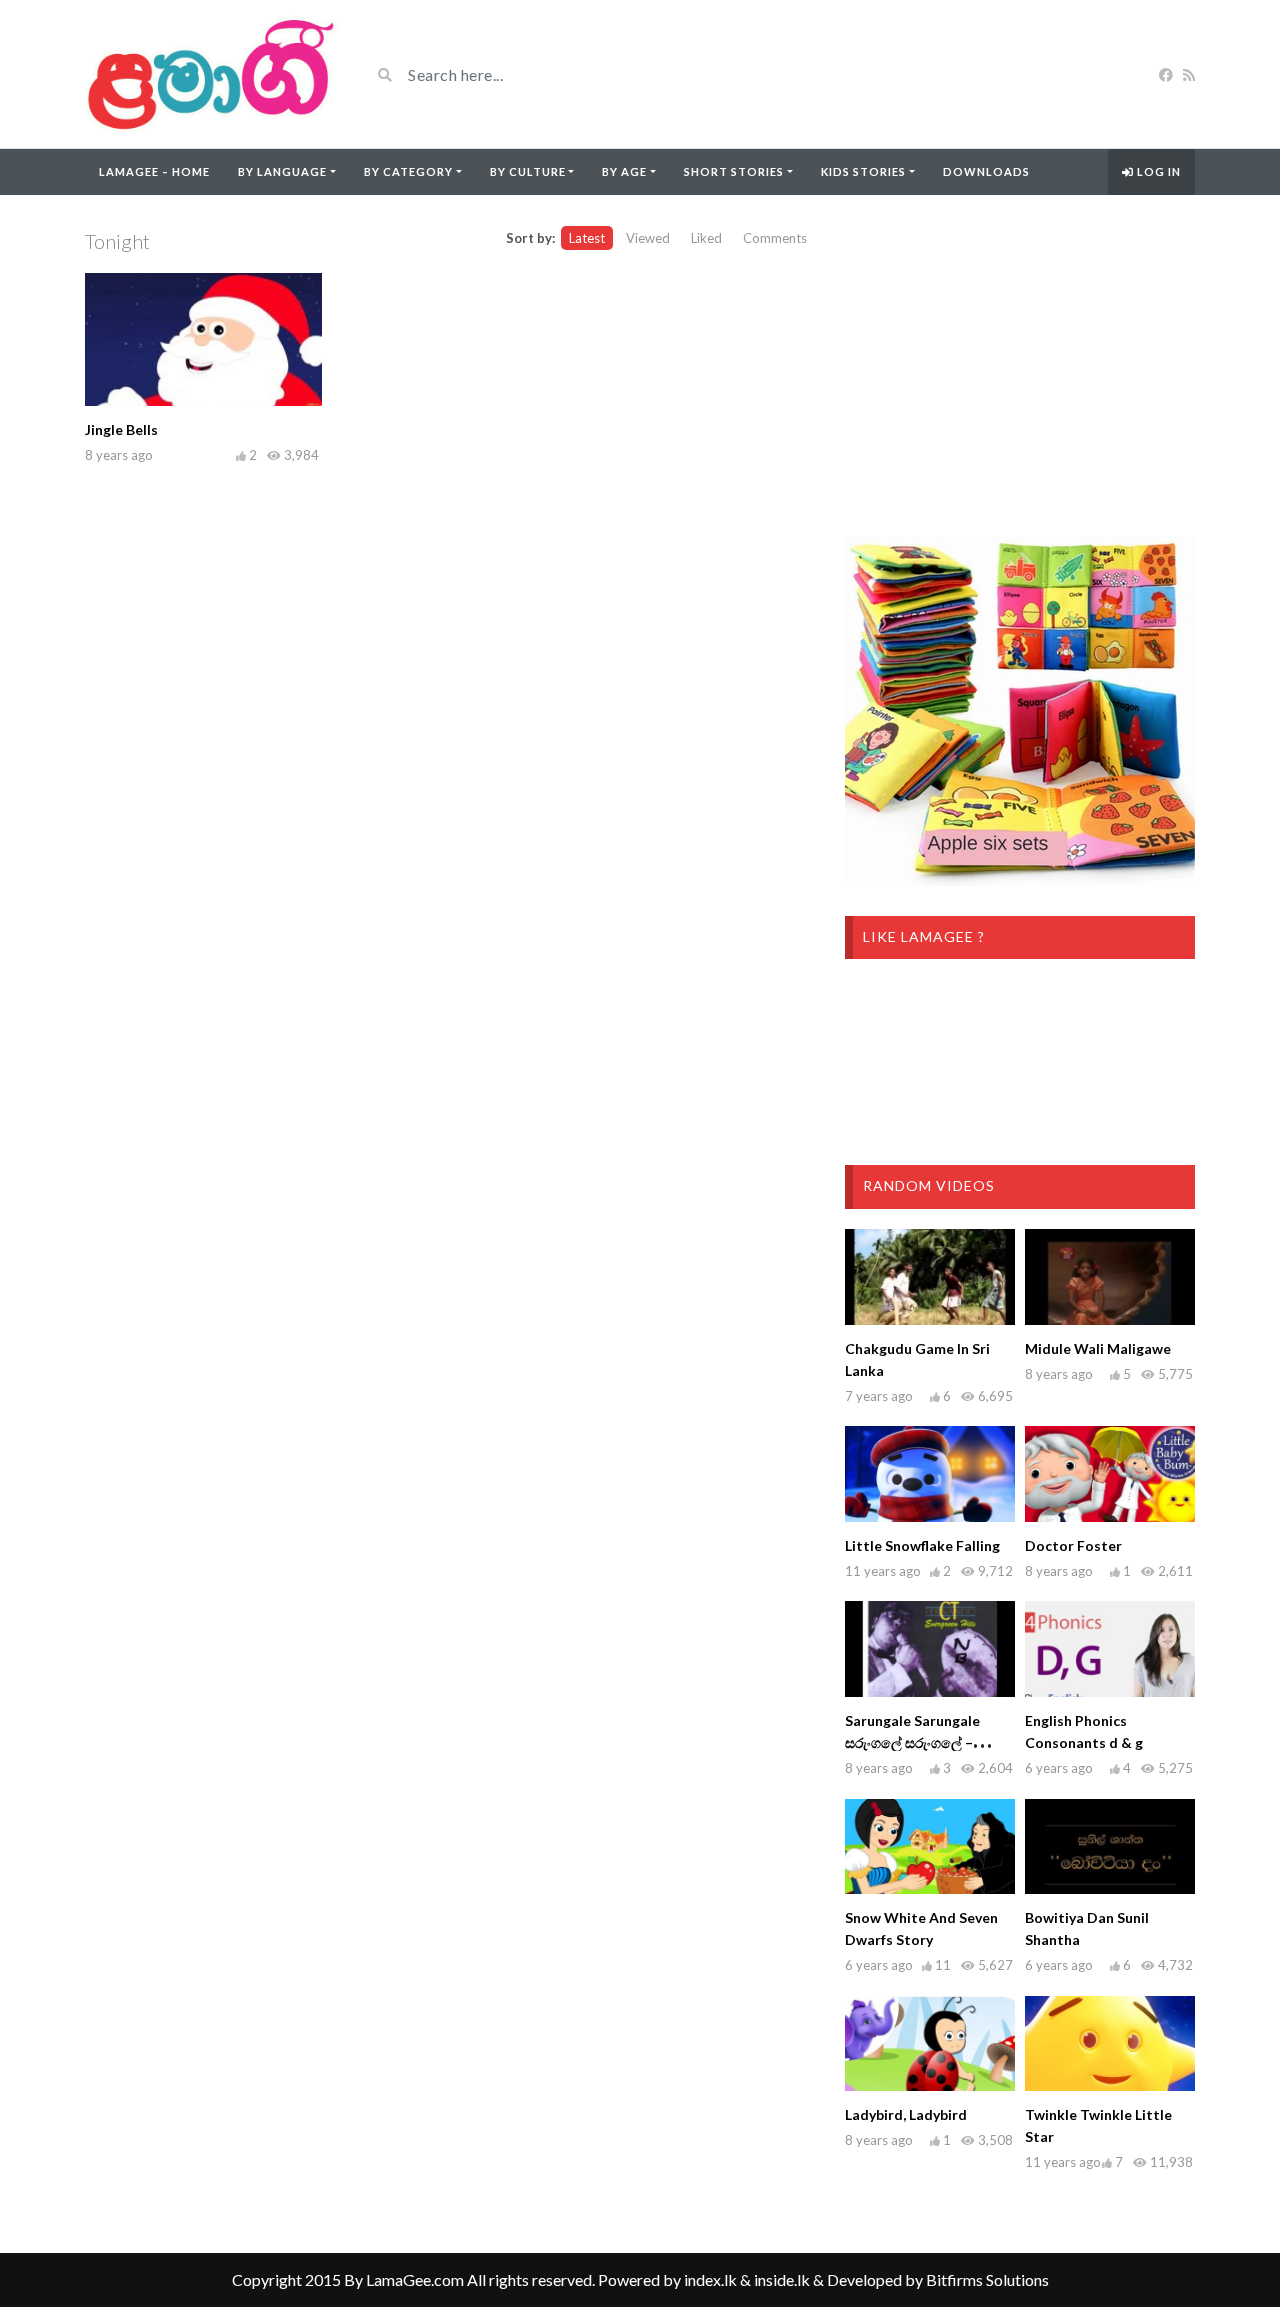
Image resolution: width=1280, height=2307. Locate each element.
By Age (624, 171)
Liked (706, 238)
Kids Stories (863, 171)
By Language (282, 171)
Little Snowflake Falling (922, 1545)
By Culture (528, 171)
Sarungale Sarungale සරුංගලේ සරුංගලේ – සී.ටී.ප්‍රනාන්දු (912, 1742)
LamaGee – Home (154, 171)
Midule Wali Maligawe (1098, 1348)
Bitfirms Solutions (987, 2279)
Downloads (986, 171)
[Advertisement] (1020, 366)
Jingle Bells (121, 429)
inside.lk (782, 2279)
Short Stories (734, 171)
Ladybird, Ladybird (906, 2114)
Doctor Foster (1073, 1545)
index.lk (710, 2279)
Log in (1157, 171)
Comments (775, 238)
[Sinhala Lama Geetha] (212, 74)
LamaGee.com (415, 2279)
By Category (408, 171)
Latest (587, 238)
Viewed (648, 238)
